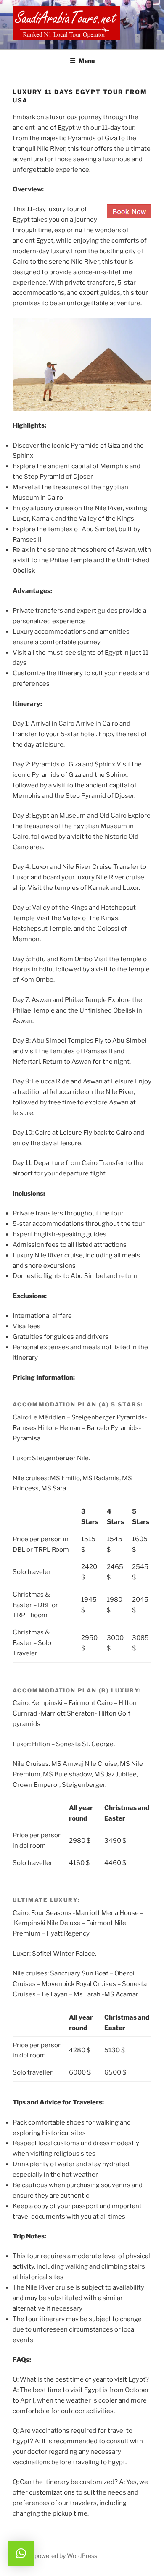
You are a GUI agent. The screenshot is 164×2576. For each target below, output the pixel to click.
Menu (87, 61)
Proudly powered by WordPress (55, 2556)
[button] (21, 2553)
